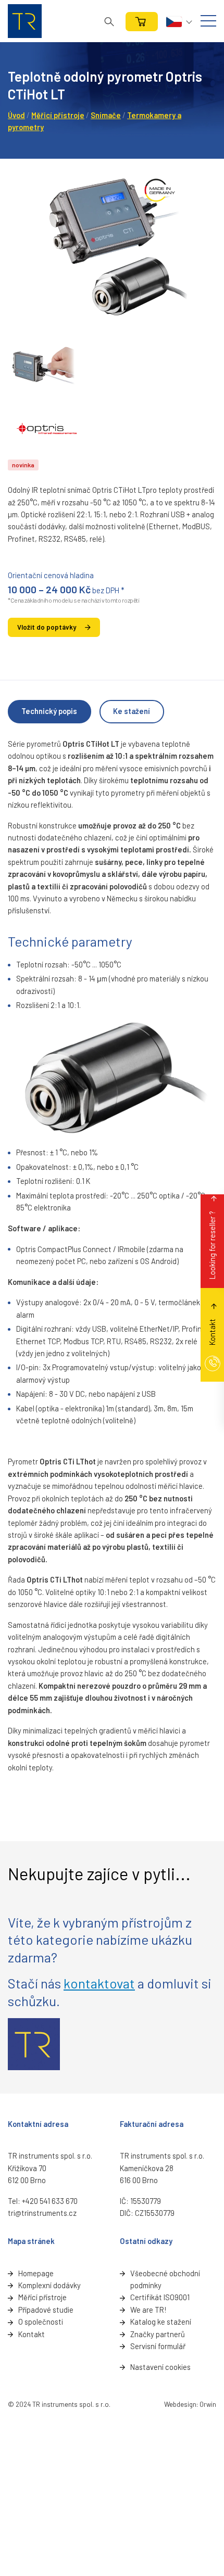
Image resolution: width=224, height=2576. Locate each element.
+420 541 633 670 (50, 2201)
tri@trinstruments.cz (42, 2213)
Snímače (106, 115)
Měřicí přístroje (58, 115)
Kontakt (32, 2334)
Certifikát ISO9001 (160, 2297)
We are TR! (148, 2310)
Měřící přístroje (42, 2297)
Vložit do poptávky (47, 627)
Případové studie (46, 2310)
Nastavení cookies (160, 2367)
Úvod (16, 115)
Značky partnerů (158, 2334)
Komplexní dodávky (49, 2285)
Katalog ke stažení (161, 2322)
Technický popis (49, 711)
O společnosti (41, 2322)
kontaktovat (99, 1983)
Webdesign (180, 2404)
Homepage (36, 2273)
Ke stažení (132, 711)
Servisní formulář (158, 2346)
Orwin (208, 2404)
